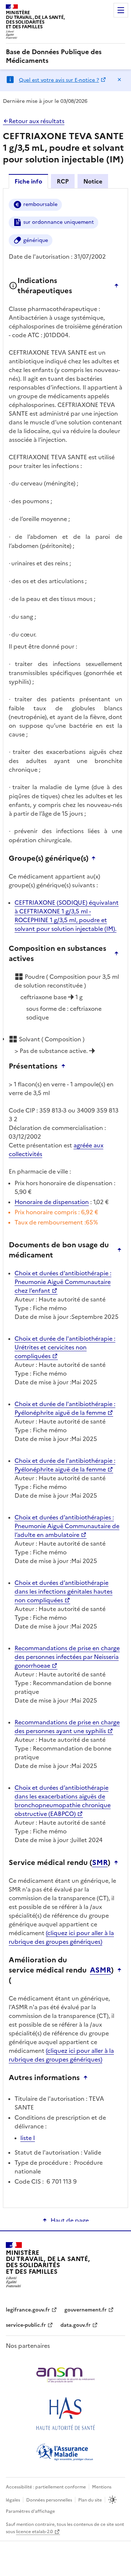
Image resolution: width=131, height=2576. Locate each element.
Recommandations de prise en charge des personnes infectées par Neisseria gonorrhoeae (67, 1657)
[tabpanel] (65, 1198)
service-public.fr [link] (26, 2325)
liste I (28, 2138)
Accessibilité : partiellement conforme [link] (46, 2487)
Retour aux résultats (37, 121)
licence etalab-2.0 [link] (34, 2532)
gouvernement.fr (86, 2310)
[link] (65, 56)
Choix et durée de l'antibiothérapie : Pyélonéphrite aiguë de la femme (65, 1408)
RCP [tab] (63, 181)
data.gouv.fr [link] (76, 2325)
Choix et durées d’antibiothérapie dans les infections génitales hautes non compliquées (63, 1591)
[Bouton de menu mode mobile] (121, 10)
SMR (100, 1862)
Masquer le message (119, 80)
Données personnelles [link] (49, 2500)
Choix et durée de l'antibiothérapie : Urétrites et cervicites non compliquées (65, 1347)
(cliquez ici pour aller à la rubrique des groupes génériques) (61, 1937)
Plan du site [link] (90, 2500)
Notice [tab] (93, 181)
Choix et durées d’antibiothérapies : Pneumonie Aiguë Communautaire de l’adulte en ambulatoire (67, 1526)
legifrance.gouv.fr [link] (28, 2310)
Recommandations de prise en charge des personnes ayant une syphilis (67, 1727)
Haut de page (70, 2220)
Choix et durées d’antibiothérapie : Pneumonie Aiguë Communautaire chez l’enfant (63, 1282)
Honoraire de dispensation (52, 1202)
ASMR (100, 1970)
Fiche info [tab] (28, 181)
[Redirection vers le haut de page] (118, 286)
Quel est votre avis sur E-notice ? (59, 80)
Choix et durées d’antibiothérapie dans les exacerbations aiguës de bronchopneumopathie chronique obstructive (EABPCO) (63, 1801)
